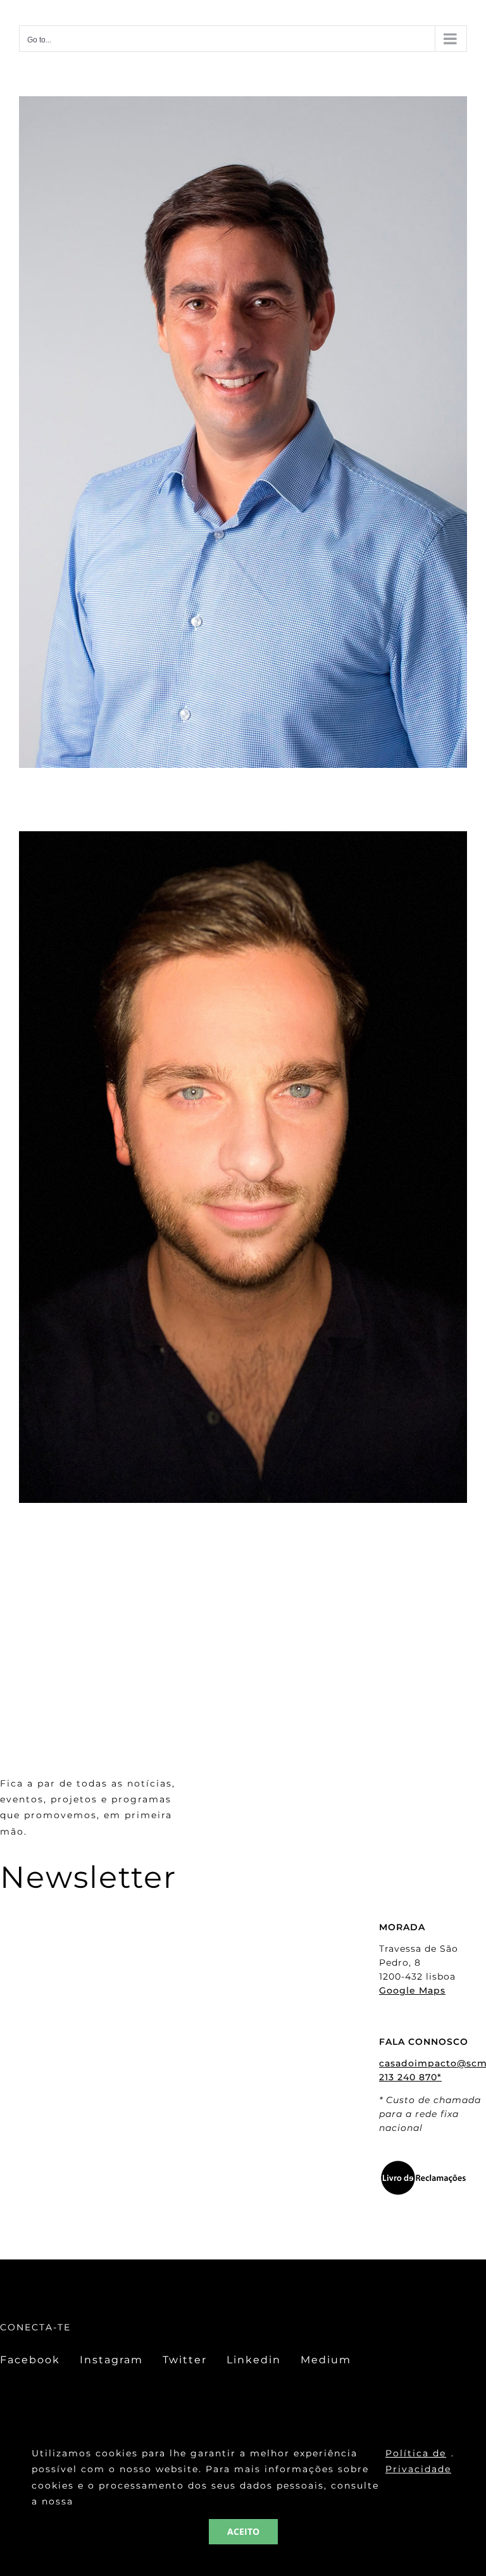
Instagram (111, 2360)
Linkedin (254, 2360)
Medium (326, 2360)
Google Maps (412, 1990)
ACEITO (243, 2531)
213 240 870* (410, 2077)
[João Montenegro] (243, 840)
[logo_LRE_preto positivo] (423, 2164)
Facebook (30, 2360)
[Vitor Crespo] (243, 105)
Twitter (185, 2360)
